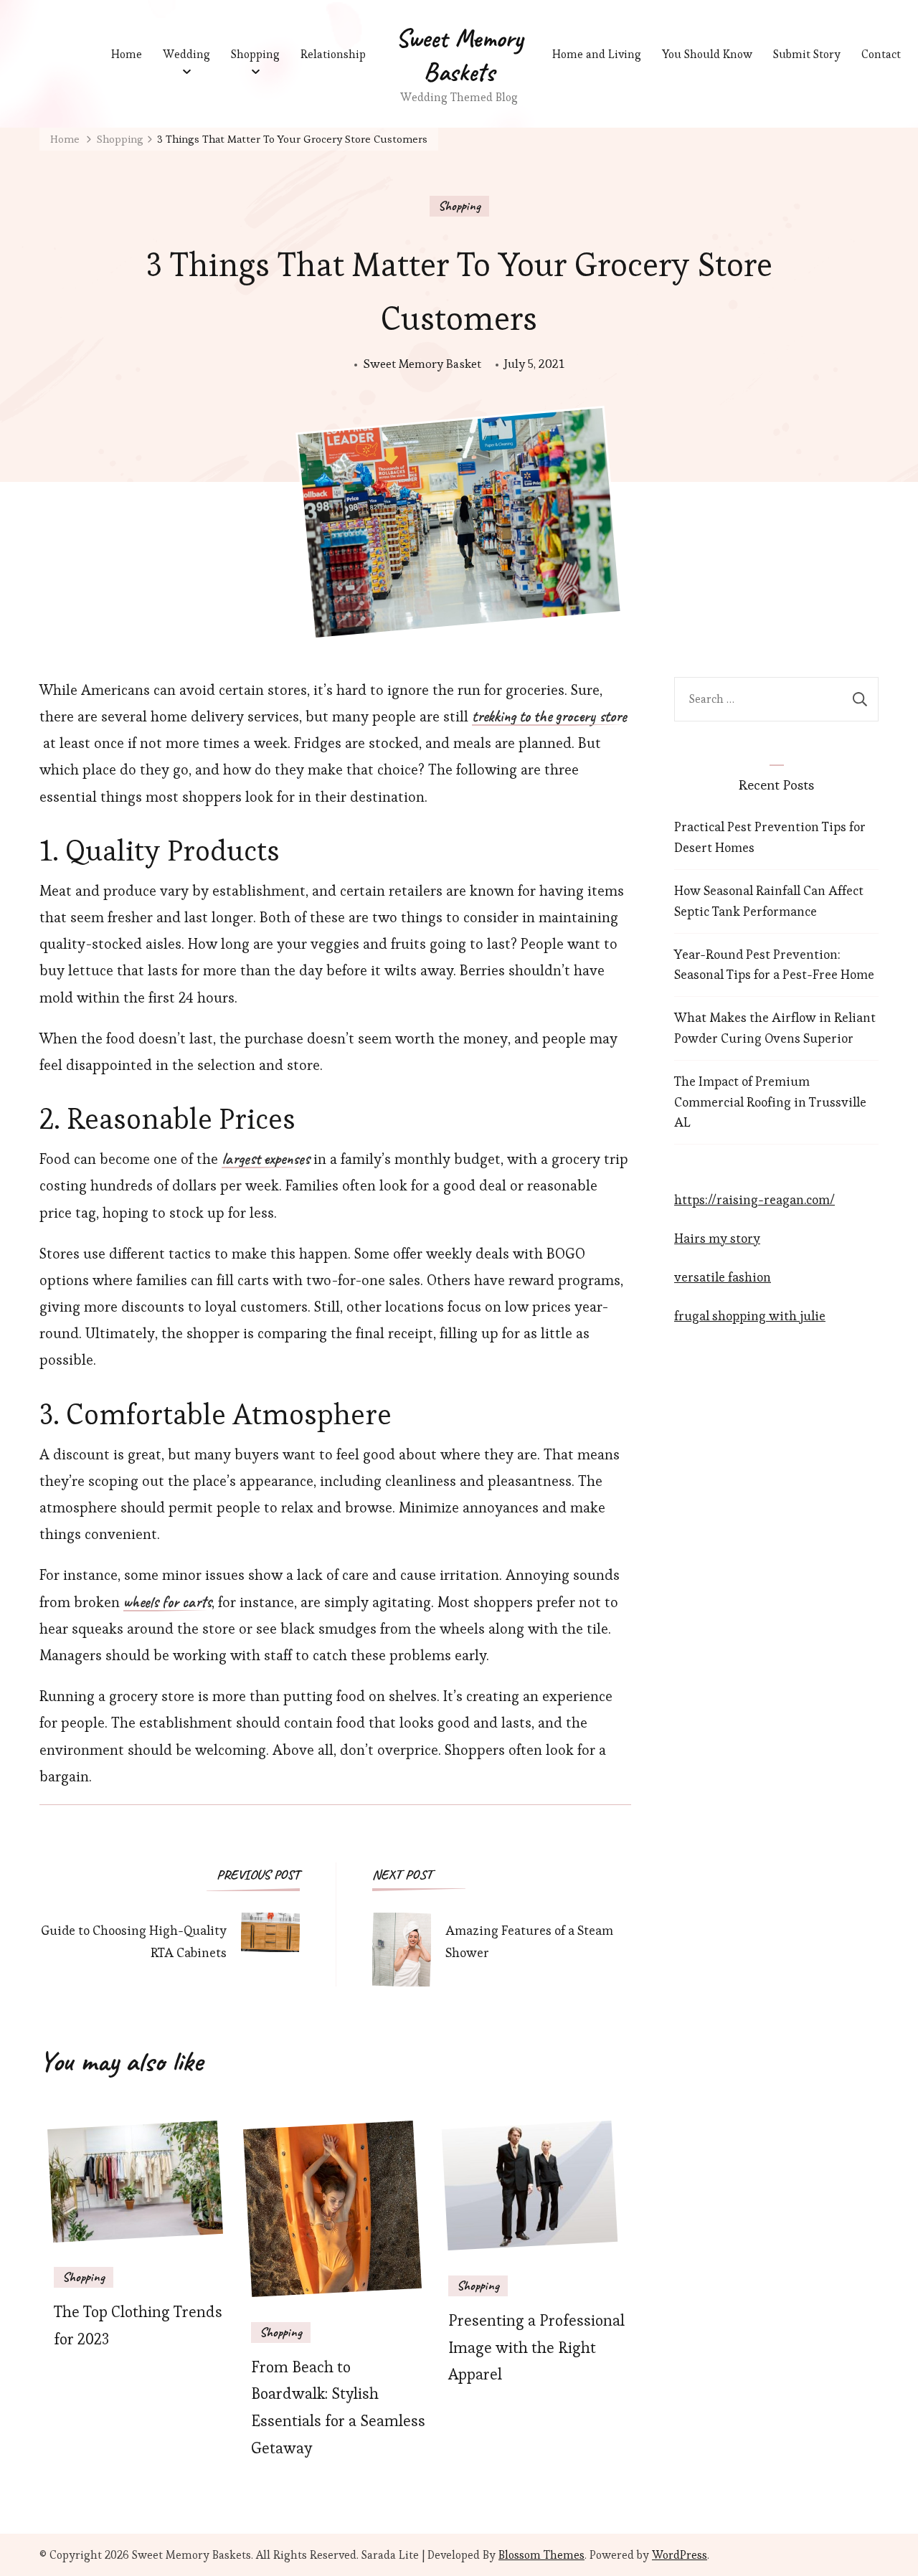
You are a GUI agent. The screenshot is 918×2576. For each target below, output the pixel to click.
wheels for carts (167, 1603)
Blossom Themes (541, 2555)
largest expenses (266, 1160)
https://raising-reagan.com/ (754, 1199)
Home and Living (597, 54)
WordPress (680, 2555)
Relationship (333, 54)
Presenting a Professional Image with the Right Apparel (536, 2348)
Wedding (186, 54)
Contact (881, 54)
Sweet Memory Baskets (459, 55)
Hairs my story (717, 1238)
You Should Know (707, 54)
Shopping (255, 54)
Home (127, 54)
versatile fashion (723, 1277)
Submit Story (807, 54)
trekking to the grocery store (549, 717)
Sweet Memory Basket (422, 364)
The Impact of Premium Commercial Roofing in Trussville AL (770, 1102)
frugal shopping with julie (750, 1316)
